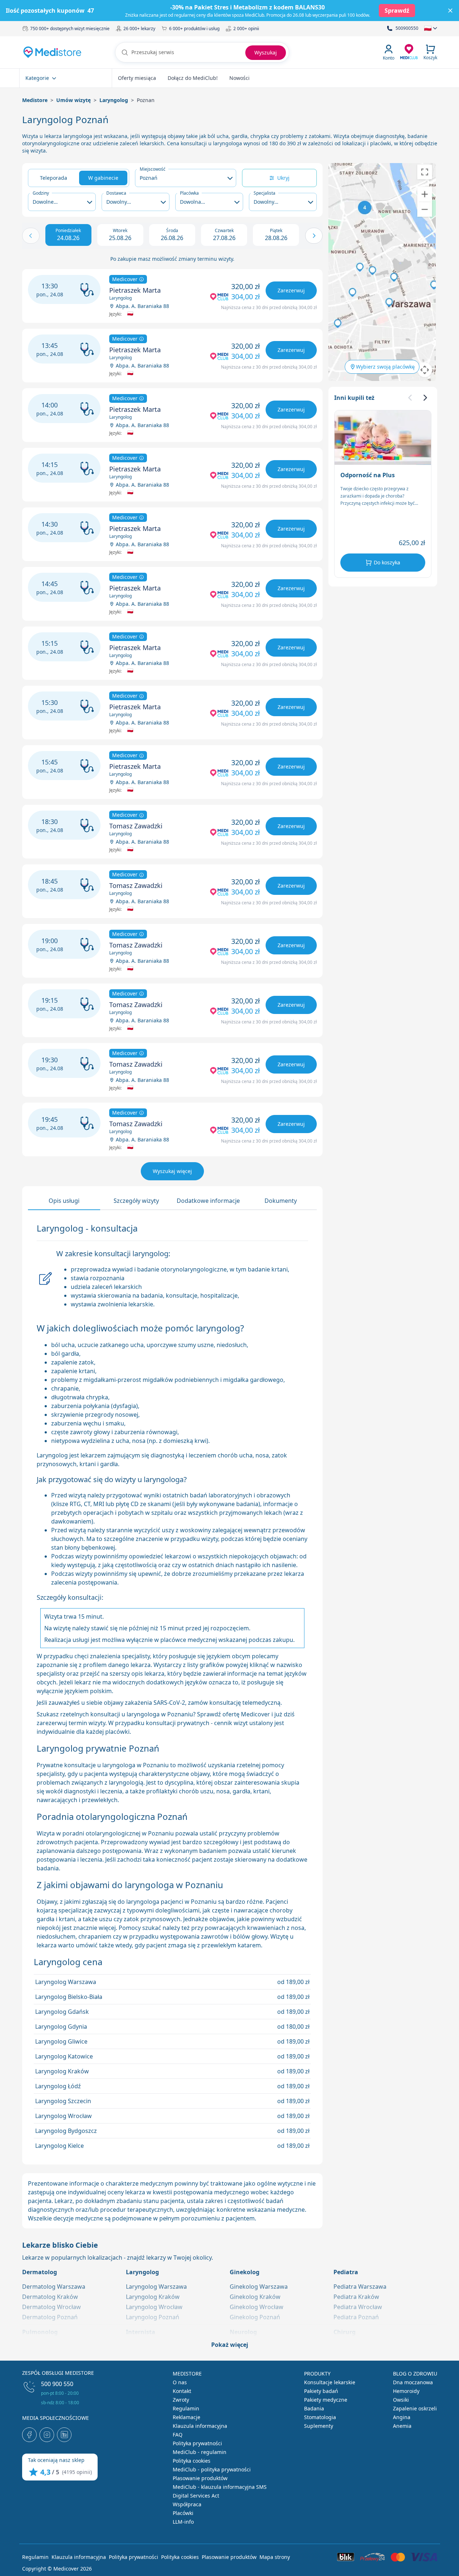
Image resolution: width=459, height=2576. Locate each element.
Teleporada (54, 178)
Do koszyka (387, 562)
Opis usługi (64, 1201)
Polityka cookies (192, 2461)
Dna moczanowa (413, 2382)
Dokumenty (281, 1201)
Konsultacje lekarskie (330, 2382)
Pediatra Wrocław (358, 2307)
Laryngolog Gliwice (61, 2041)
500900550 (407, 28)
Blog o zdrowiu (415, 2374)
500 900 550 (57, 2384)
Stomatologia (320, 2417)
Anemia (402, 2426)
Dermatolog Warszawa (54, 2287)
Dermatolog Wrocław (52, 2307)
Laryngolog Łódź (58, 2086)
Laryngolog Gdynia (61, 2027)
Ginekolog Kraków (255, 2297)
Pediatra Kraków (356, 2297)
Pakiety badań (321, 2391)
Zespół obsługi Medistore (58, 2373)
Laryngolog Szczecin (63, 2101)
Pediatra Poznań (356, 2317)
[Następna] (425, 398)
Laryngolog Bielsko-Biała (69, 1997)
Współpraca (187, 2504)
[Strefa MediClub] (409, 51)
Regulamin (186, 2408)
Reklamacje (187, 2417)
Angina (402, 2417)
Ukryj (283, 178)
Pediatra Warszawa (360, 2287)
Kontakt (182, 2391)
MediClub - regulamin (200, 2452)
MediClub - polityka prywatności (212, 2469)
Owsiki (401, 2400)
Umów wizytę (73, 100)
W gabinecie (103, 178)
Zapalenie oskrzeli (415, 2408)
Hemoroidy (406, 2391)
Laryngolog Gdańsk (62, 2012)
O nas (180, 2382)
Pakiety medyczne (326, 2400)
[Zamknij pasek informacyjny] (450, 11)
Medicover (126, 279)
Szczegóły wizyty (136, 1201)
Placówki (183, 2513)
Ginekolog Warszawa (259, 2287)
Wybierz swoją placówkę (385, 367)
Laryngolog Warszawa (66, 1982)
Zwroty (181, 2400)
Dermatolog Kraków (50, 2297)
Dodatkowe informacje (208, 1201)
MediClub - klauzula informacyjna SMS (220, 2487)
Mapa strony (275, 2557)
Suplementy (319, 2426)
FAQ (178, 2435)
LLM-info (183, 2522)
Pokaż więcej (230, 2345)
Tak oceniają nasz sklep (56, 2460)
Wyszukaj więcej (172, 1171)
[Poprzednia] (410, 398)
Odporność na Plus (368, 475)
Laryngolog (114, 100)
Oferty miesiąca (137, 78)
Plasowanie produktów (200, 2478)
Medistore (35, 100)
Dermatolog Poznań (50, 2317)
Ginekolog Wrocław (257, 2307)
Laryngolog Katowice (64, 2056)
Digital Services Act (196, 2496)
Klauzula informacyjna (200, 2426)
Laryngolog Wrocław (63, 2116)
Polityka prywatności (197, 2443)
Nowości (239, 78)
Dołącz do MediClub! (193, 78)
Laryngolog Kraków (62, 2071)
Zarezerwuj (291, 290)
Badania (314, 2408)
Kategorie (37, 78)
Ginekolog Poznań (255, 2317)
